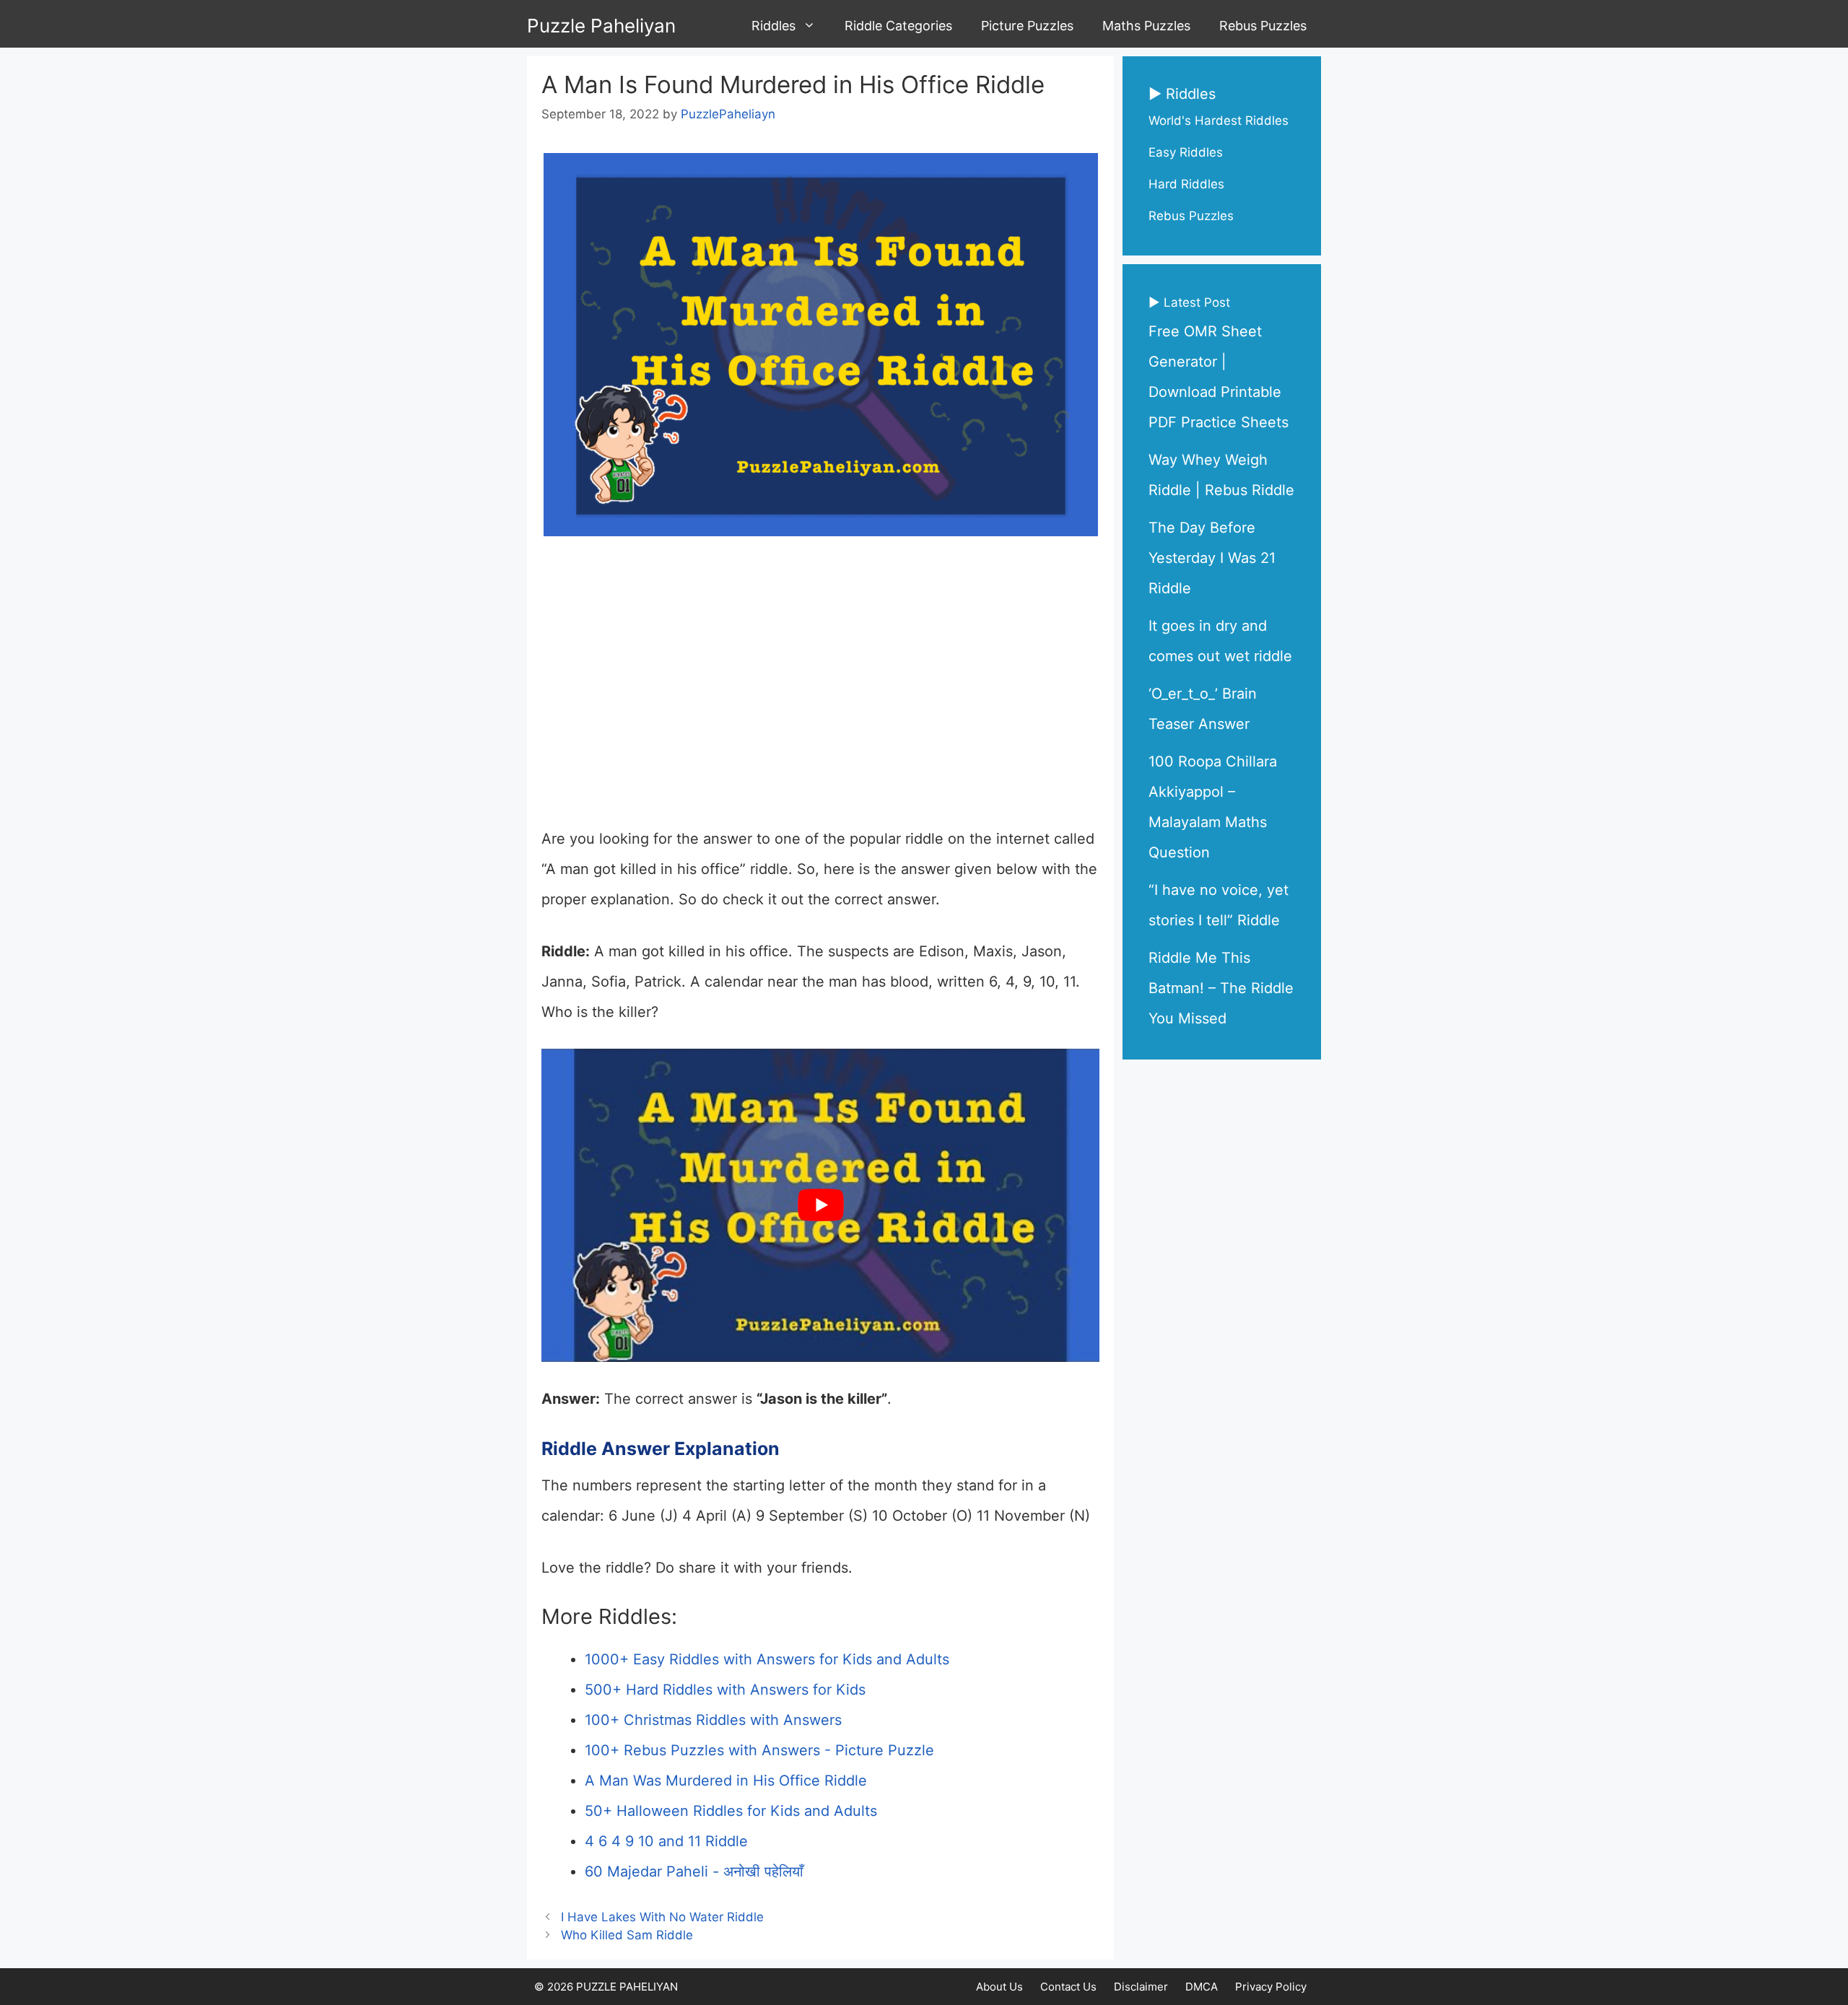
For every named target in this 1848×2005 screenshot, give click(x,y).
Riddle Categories (898, 26)
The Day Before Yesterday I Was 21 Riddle (1212, 558)
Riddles (773, 26)
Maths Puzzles (1146, 26)
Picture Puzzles (1027, 26)
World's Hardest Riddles (1219, 121)
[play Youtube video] (820, 1206)
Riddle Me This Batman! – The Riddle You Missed (1221, 988)
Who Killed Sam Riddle (627, 1935)
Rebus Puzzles (1263, 26)
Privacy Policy (1271, 1987)
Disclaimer (1141, 1987)
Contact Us (1068, 1987)
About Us (999, 1987)
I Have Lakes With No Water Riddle (662, 1917)
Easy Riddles (1186, 152)
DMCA (1202, 1987)
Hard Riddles (1186, 184)
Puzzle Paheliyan (601, 26)
